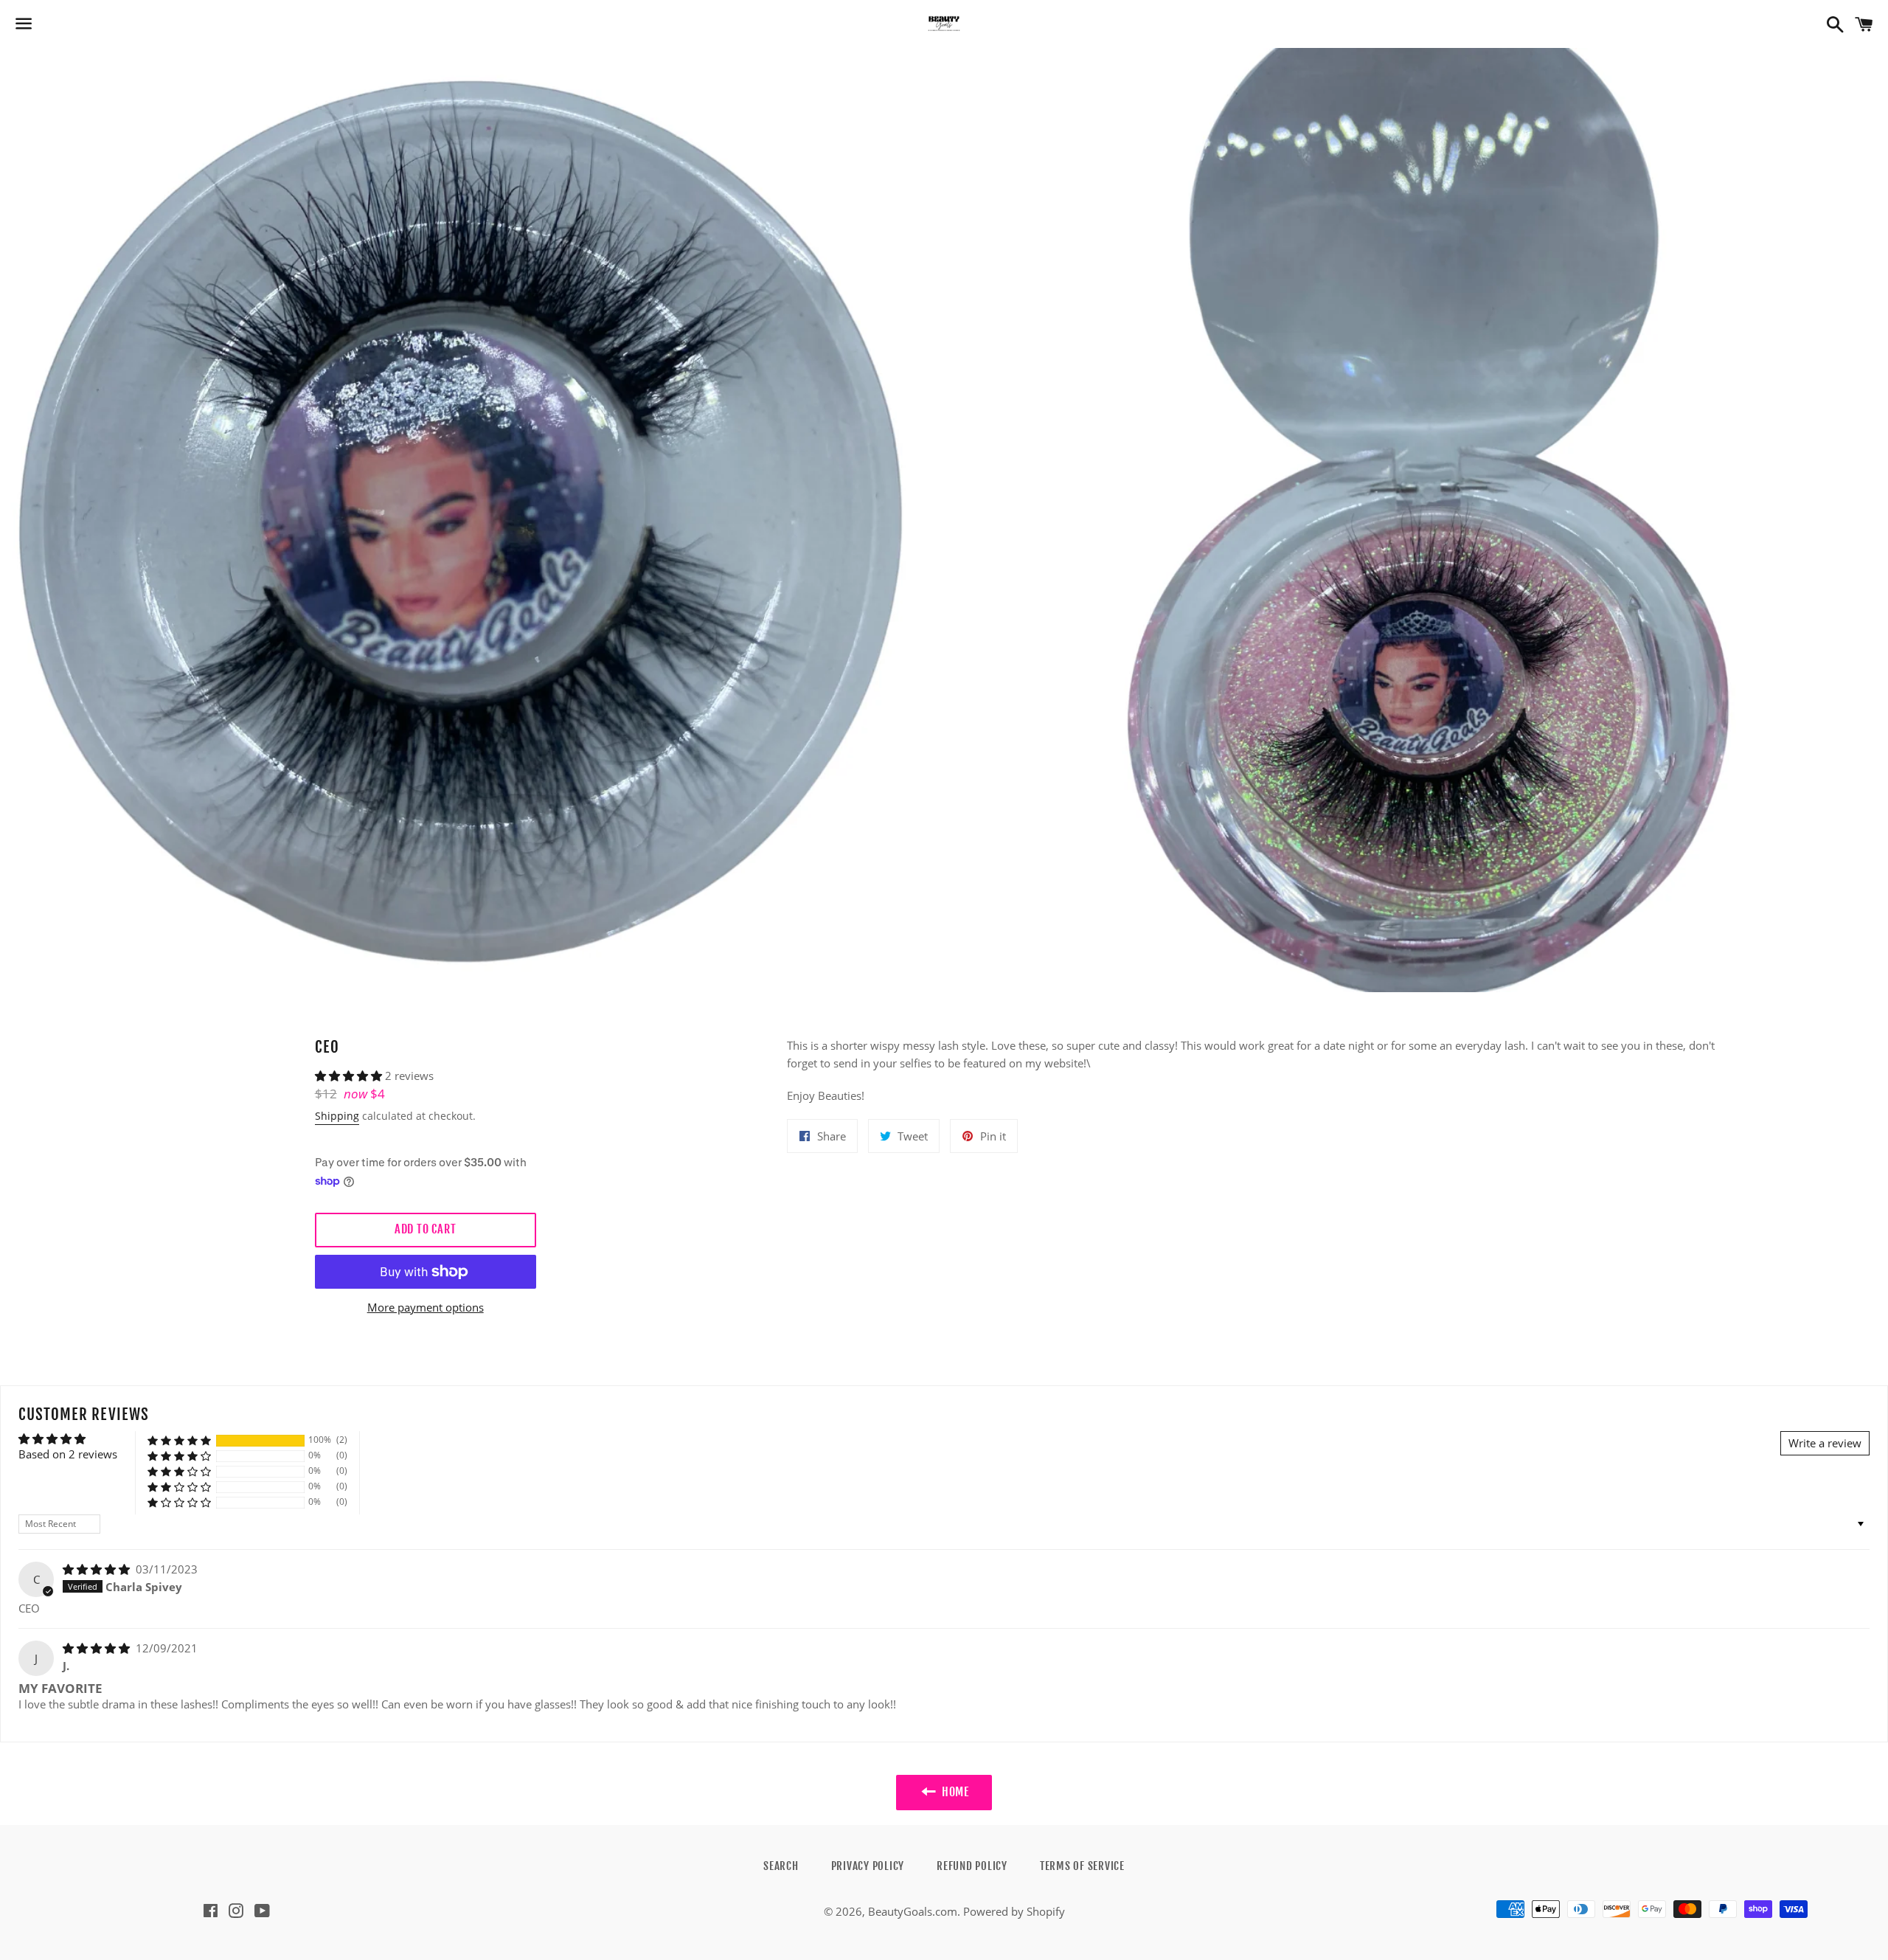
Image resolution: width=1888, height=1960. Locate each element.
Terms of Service (1082, 1866)
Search (781, 1866)
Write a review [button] (1825, 1443)
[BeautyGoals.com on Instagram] (236, 1912)
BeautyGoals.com (913, 1911)
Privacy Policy (868, 1866)
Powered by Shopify (1014, 1911)
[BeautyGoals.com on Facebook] (211, 1912)
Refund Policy (972, 1866)
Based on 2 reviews (68, 1454)
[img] (98, 1569)
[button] (350, 1076)
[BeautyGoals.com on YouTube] (262, 1912)
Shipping (337, 1116)
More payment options (426, 1307)
